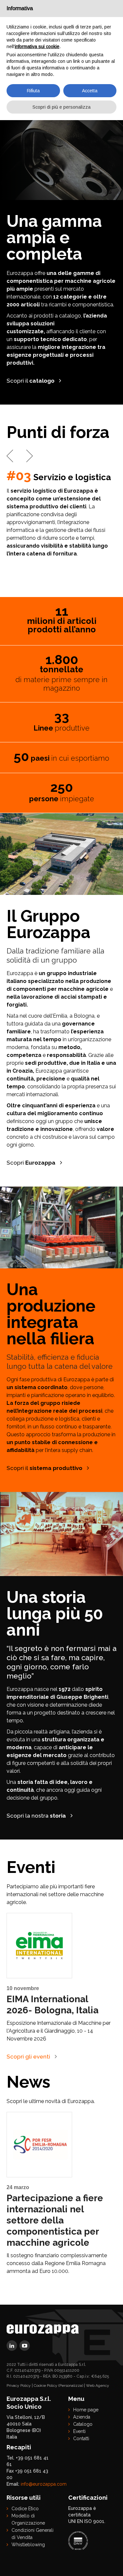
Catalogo (83, 2424)
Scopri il (31, 381)
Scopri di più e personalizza (61, 107)
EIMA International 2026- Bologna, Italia (52, 2005)
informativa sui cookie (37, 46)
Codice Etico (25, 2509)
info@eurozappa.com (44, 2484)
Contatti (81, 2439)
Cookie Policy (46, 2386)
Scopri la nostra (36, 1816)
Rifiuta (33, 91)
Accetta (90, 91)
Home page (86, 2410)
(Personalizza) (71, 2386)
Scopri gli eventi (28, 2057)
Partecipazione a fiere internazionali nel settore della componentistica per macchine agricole (55, 2220)
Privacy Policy (19, 2386)
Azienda (82, 2417)
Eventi (79, 2431)
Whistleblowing (28, 2545)
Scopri (31, 1163)
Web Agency (98, 2386)
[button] (10, 456)
